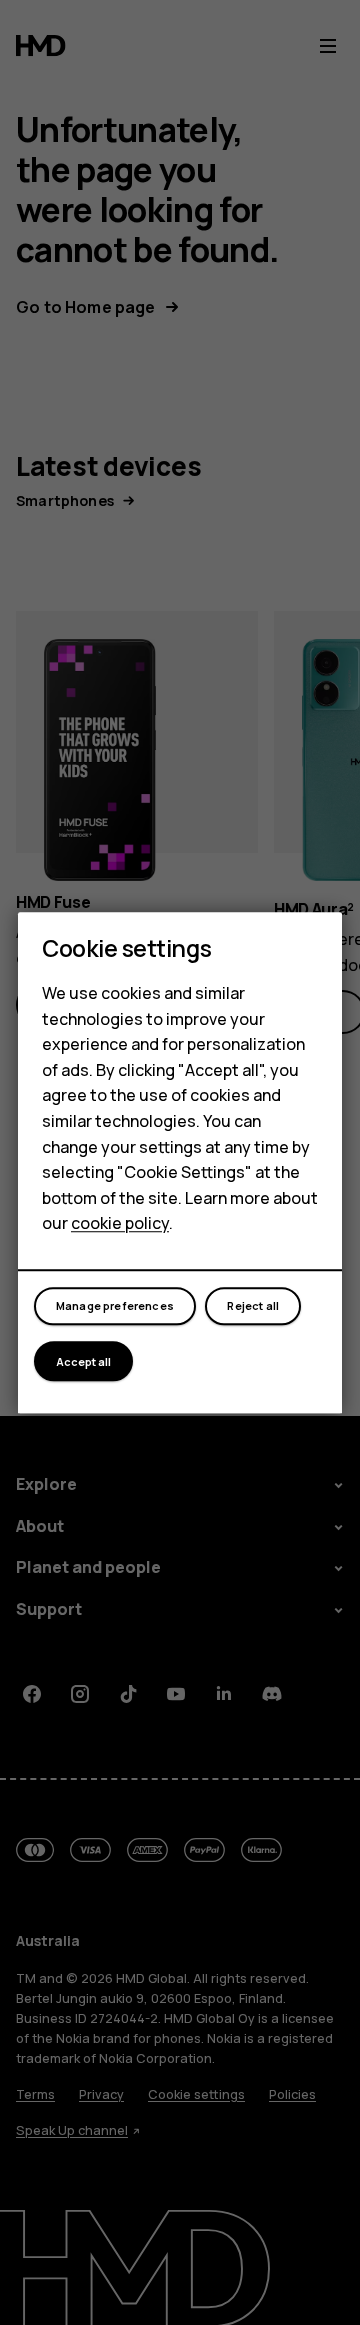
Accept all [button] (83, 1361)
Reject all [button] (253, 1306)
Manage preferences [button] (115, 1306)
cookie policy (120, 1224)
